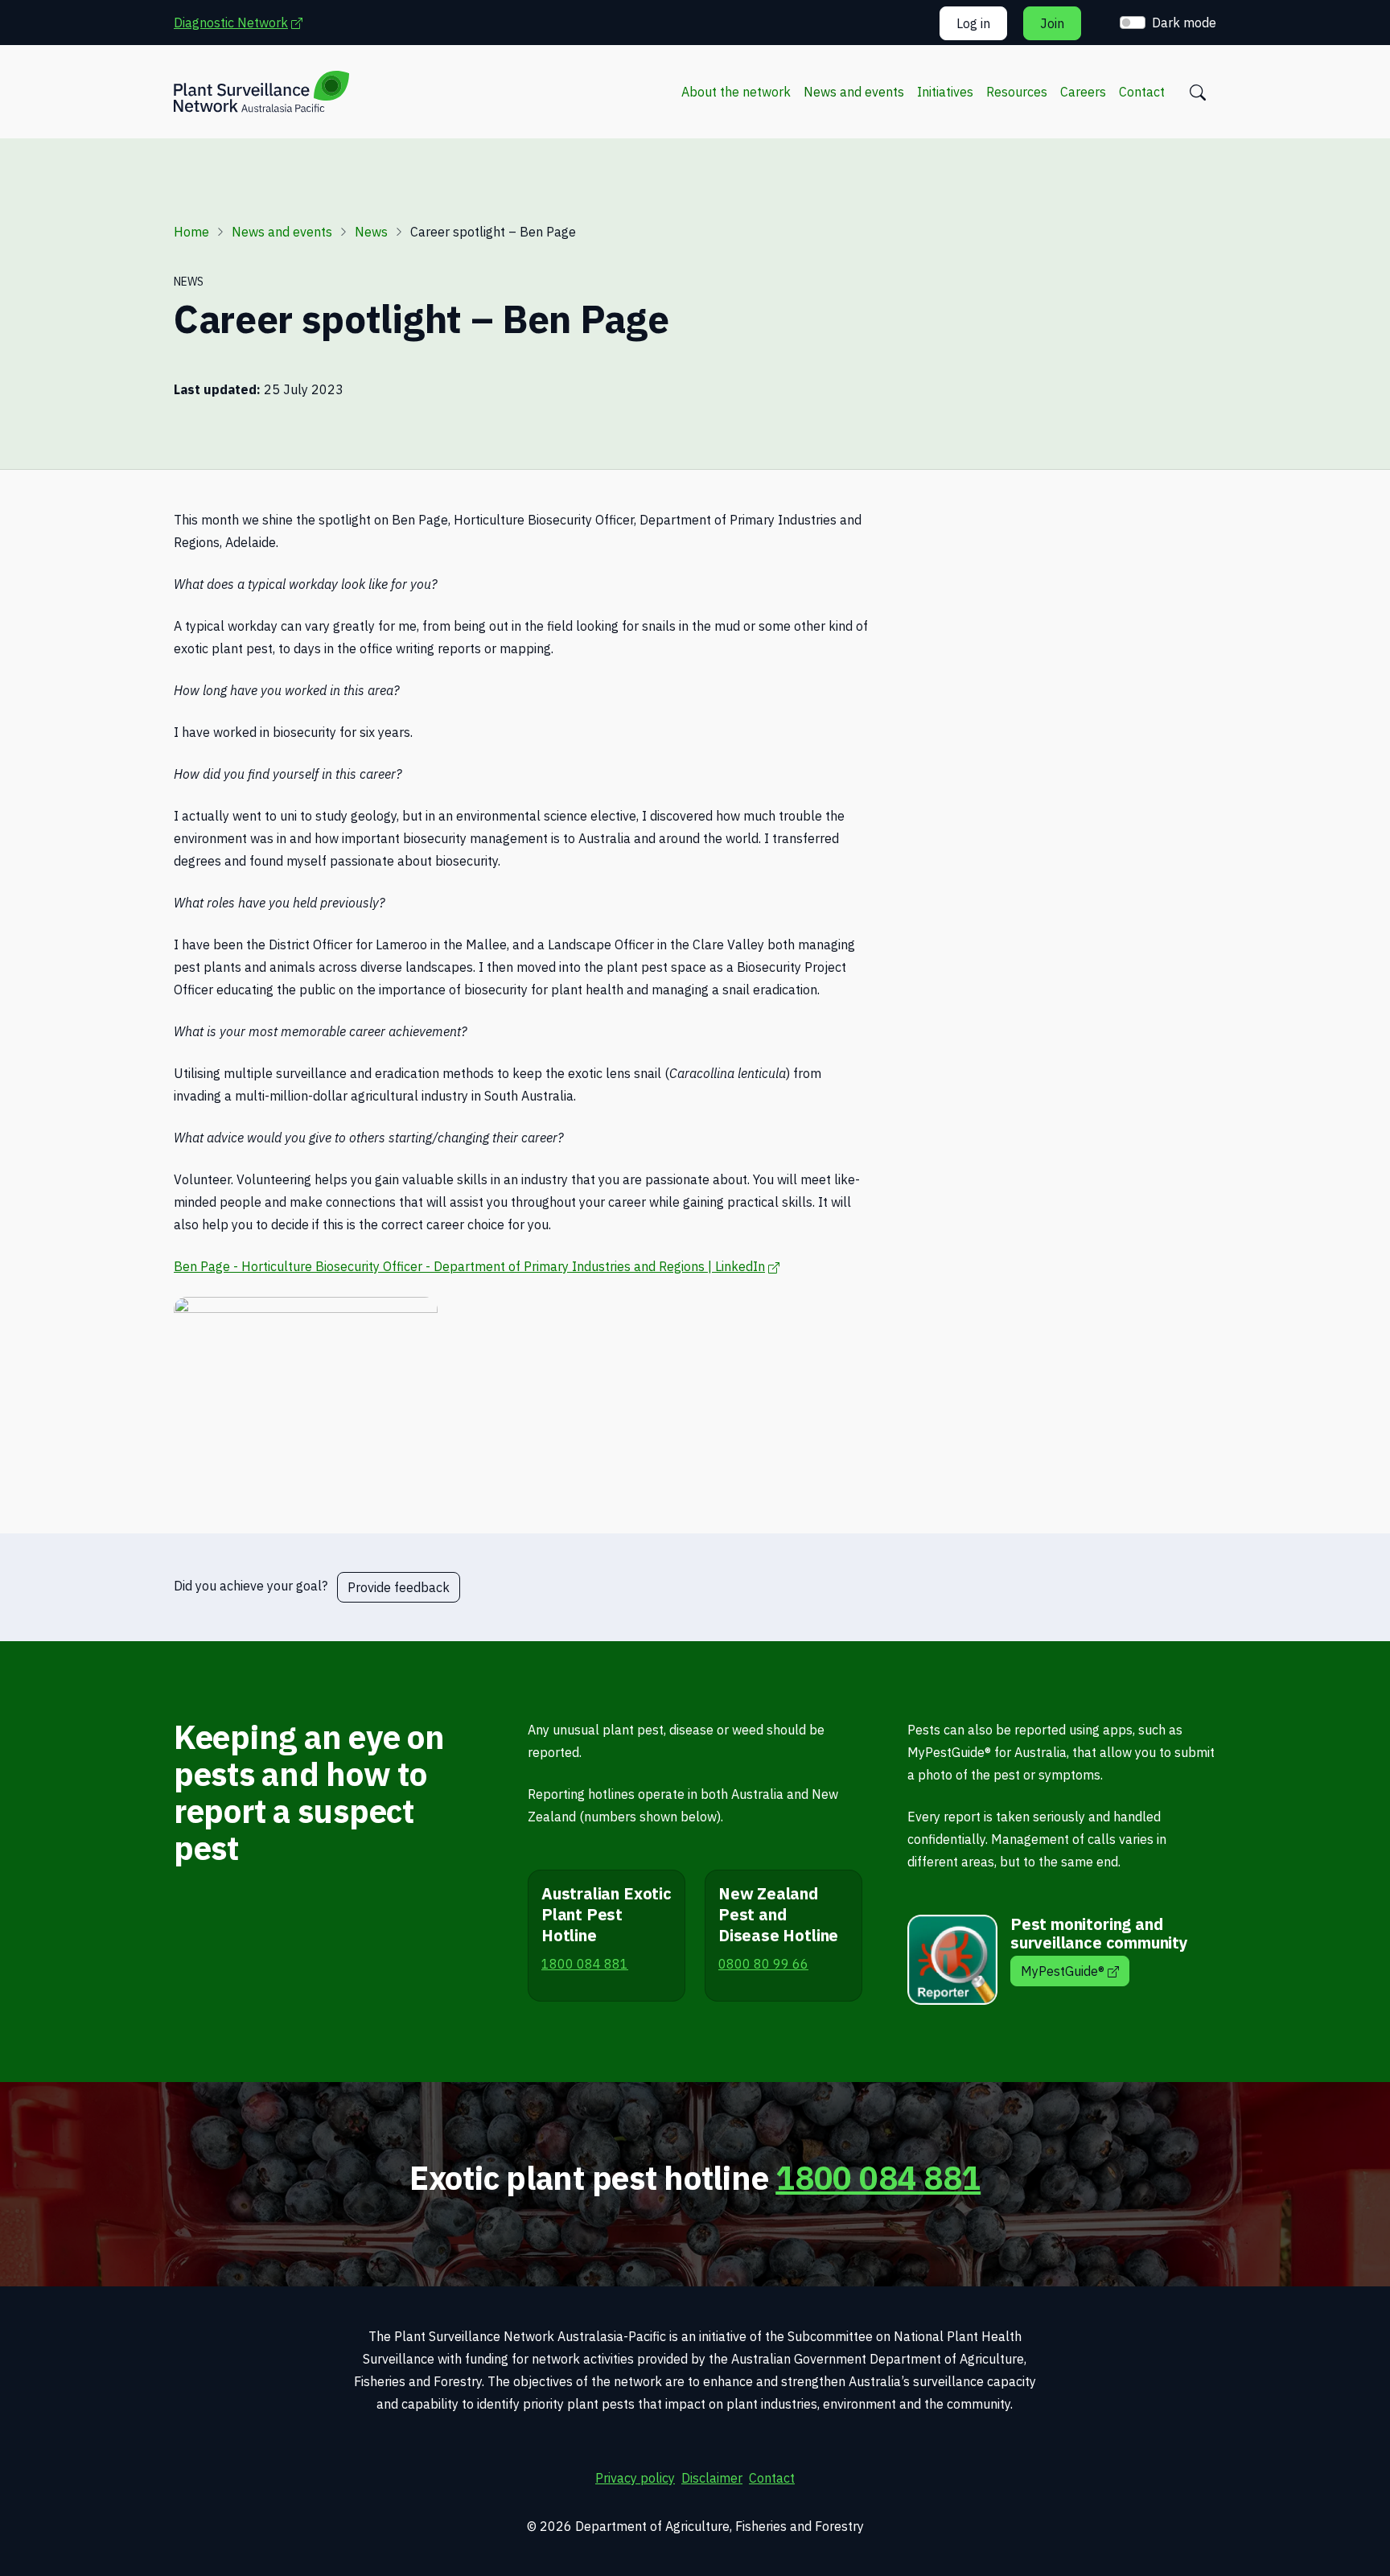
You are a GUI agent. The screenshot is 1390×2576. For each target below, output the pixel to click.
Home (191, 232)
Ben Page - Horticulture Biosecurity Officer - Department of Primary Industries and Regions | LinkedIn (477, 1266)
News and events (854, 92)
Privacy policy (635, 2478)
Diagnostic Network (246, 22)
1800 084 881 (878, 2178)
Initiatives (945, 92)
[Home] (261, 92)
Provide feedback (399, 1587)
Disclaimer (712, 2478)
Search (1198, 93)
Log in (973, 23)
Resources (1017, 92)
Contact (1142, 92)
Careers (1083, 92)
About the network (736, 92)
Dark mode (1184, 23)
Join (1052, 23)
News (371, 232)
